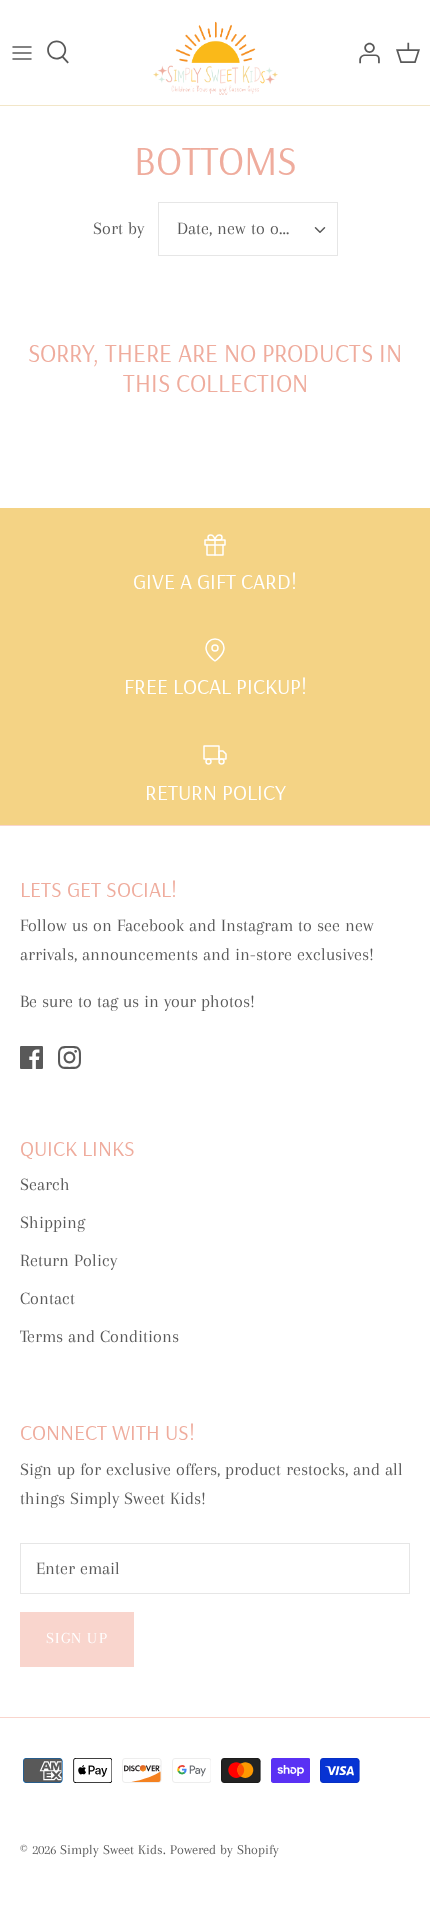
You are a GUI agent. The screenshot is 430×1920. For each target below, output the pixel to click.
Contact (47, 1298)
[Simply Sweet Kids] (215, 52)
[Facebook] (31, 1057)
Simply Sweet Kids (111, 1849)
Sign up (77, 1638)
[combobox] (248, 229)
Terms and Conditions (99, 1336)
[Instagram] (69, 1057)
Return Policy (68, 1260)
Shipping (52, 1222)
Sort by (118, 228)
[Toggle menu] (22, 52)
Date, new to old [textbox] (235, 228)
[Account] (364, 52)
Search (45, 1184)
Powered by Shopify (224, 1849)
